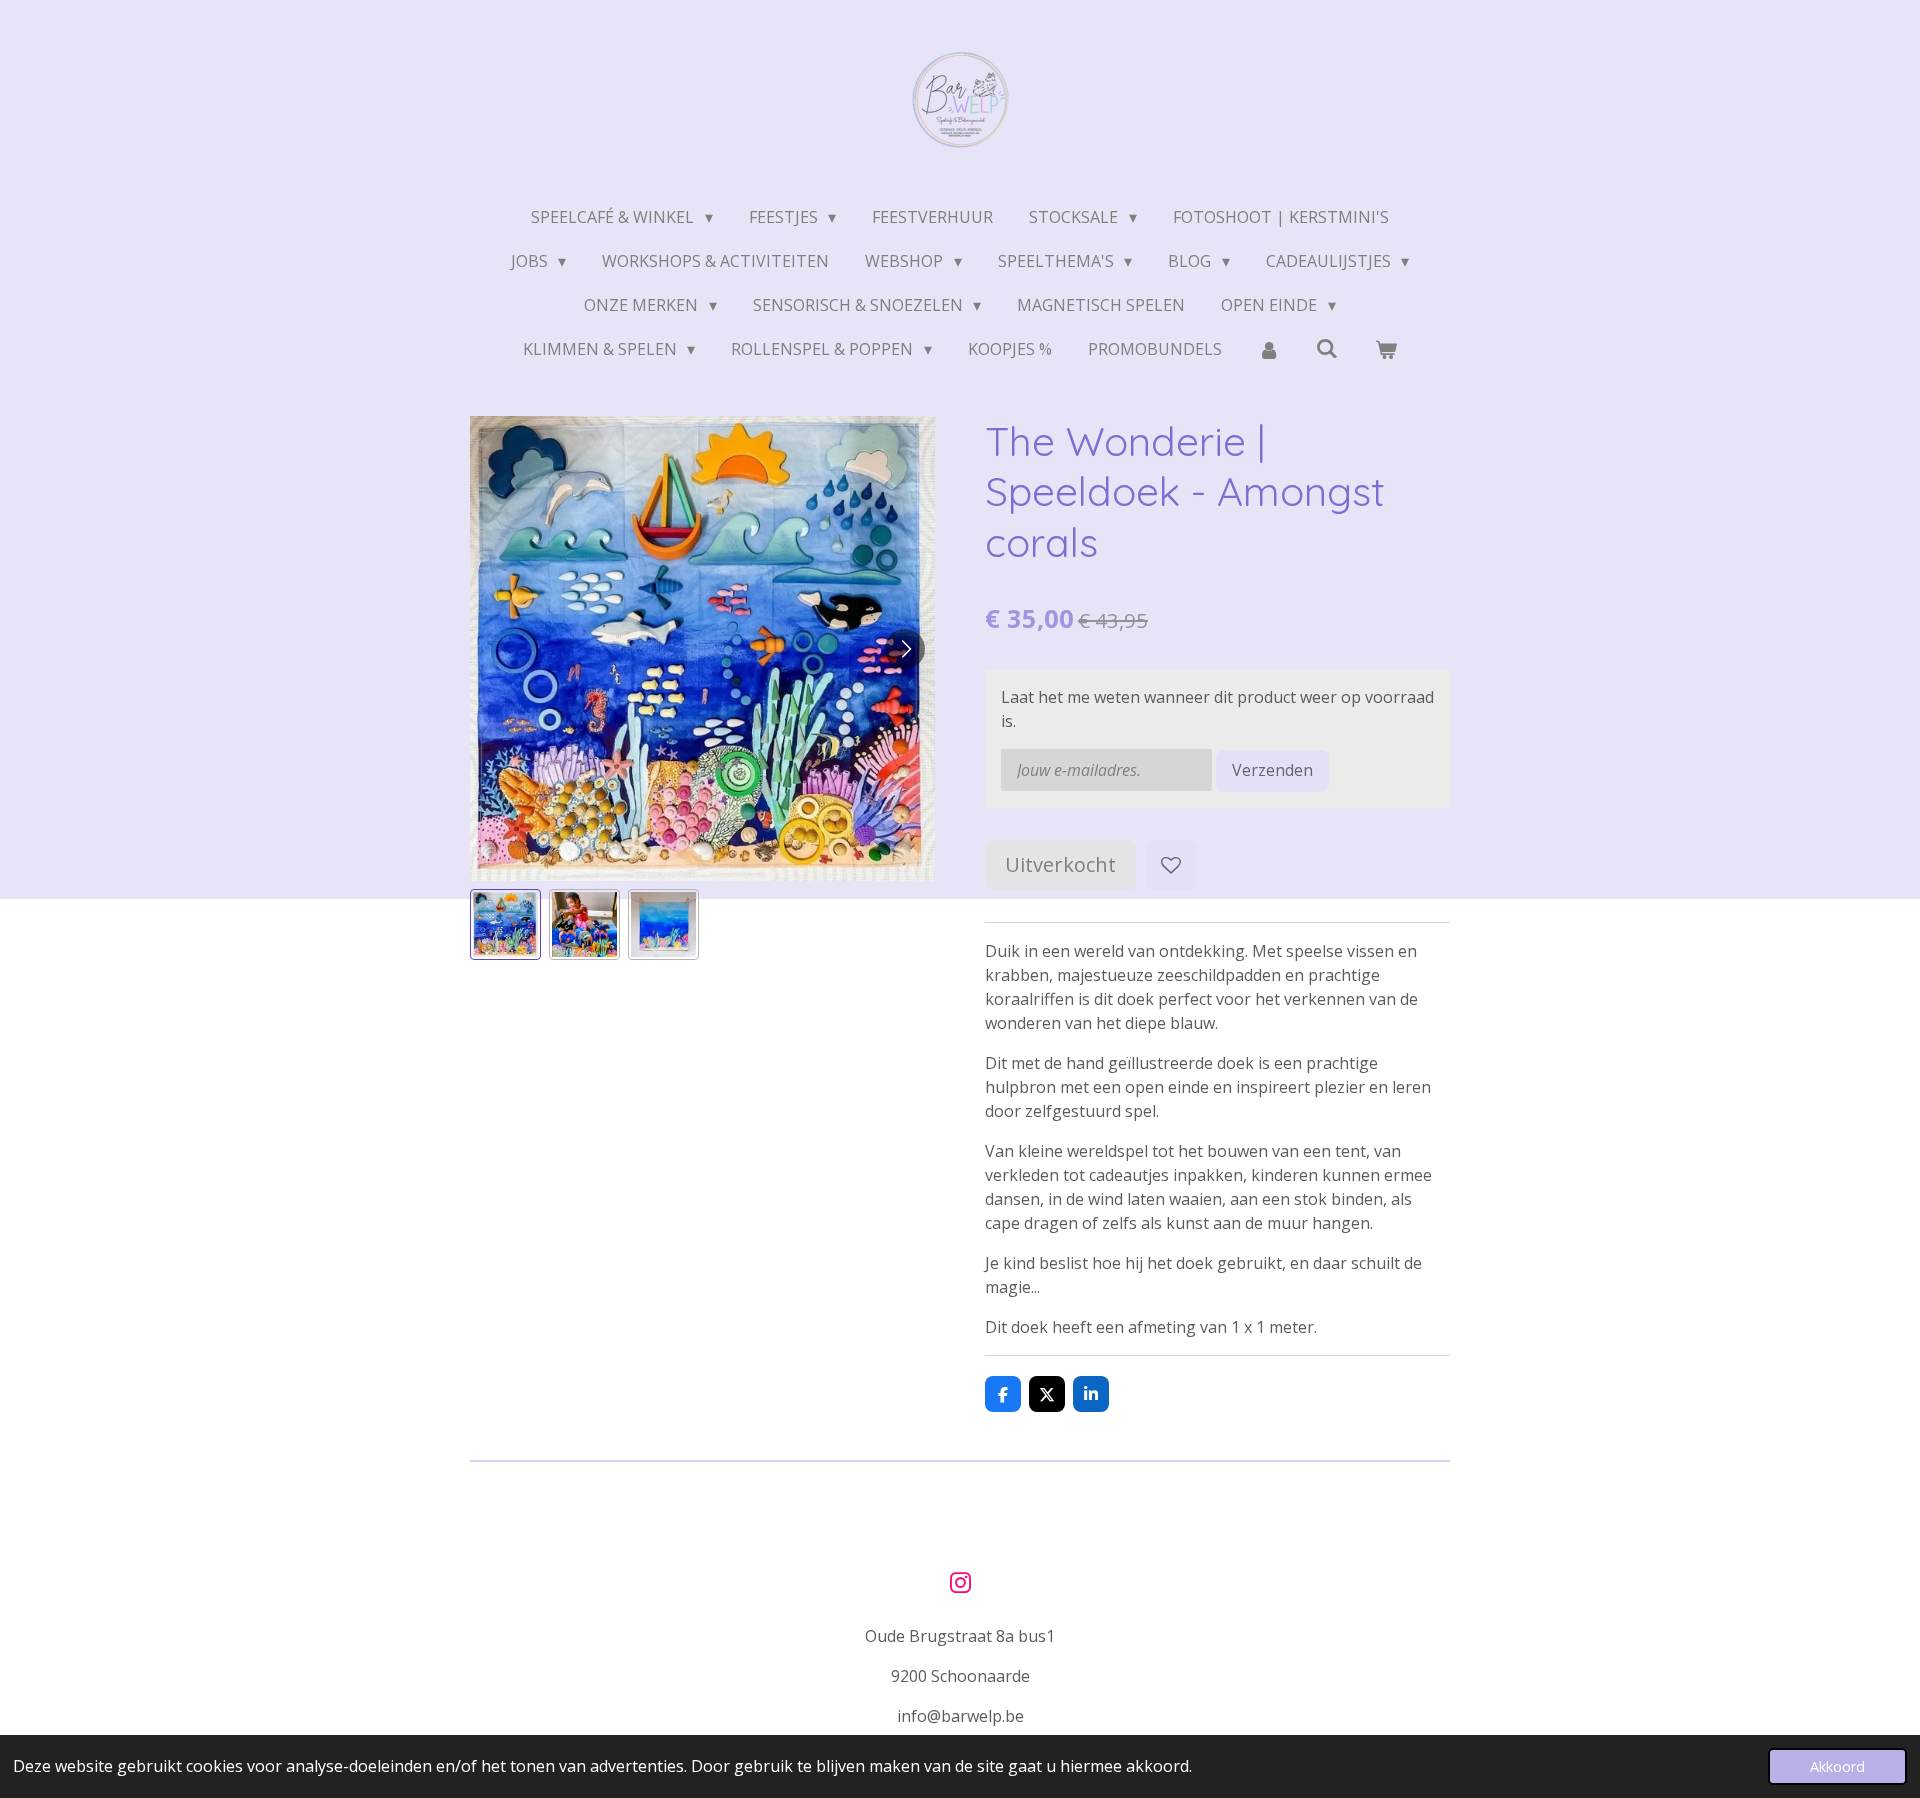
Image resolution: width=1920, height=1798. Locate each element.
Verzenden (1272, 770)
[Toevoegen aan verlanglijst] (1171, 865)
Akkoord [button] (1837, 1766)
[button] (505, 924)
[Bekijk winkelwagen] (1386, 349)
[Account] (1269, 349)
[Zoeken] (1327, 348)
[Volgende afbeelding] (905, 649)
